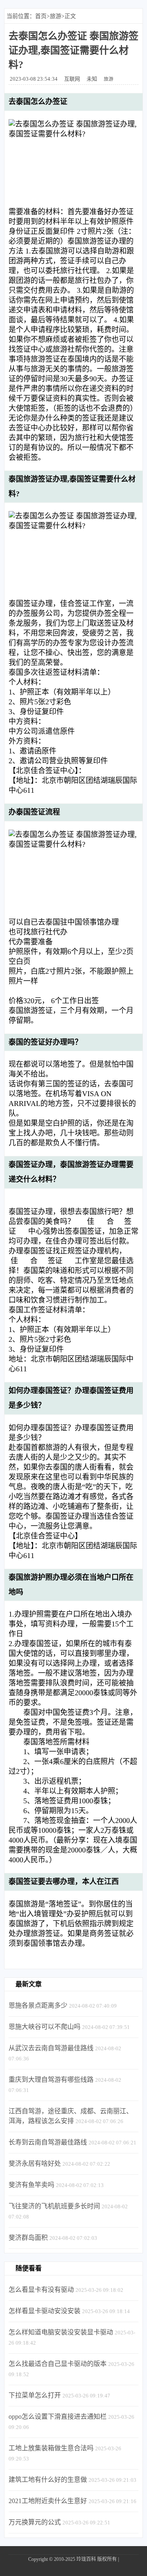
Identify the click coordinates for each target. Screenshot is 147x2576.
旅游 (56, 16)
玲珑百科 (86, 2559)
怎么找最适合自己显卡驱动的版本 (58, 2364)
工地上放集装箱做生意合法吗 (51, 2448)
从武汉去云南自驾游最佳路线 (51, 2048)
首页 (41, 16)
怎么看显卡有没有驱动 (41, 2290)
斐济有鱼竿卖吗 (31, 2185)
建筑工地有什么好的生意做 (48, 2480)
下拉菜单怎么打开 (35, 2395)
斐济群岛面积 (28, 2238)
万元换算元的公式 (35, 2522)
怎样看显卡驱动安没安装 (45, 2311)
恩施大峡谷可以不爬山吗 (45, 2027)
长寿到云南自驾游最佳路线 (48, 2142)
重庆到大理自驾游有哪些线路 (51, 2080)
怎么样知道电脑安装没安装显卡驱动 (61, 2332)
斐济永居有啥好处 (35, 2163)
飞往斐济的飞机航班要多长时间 (54, 2206)
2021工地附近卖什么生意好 (48, 2501)
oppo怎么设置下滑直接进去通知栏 (58, 2417)
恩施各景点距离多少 (38, 2005)
